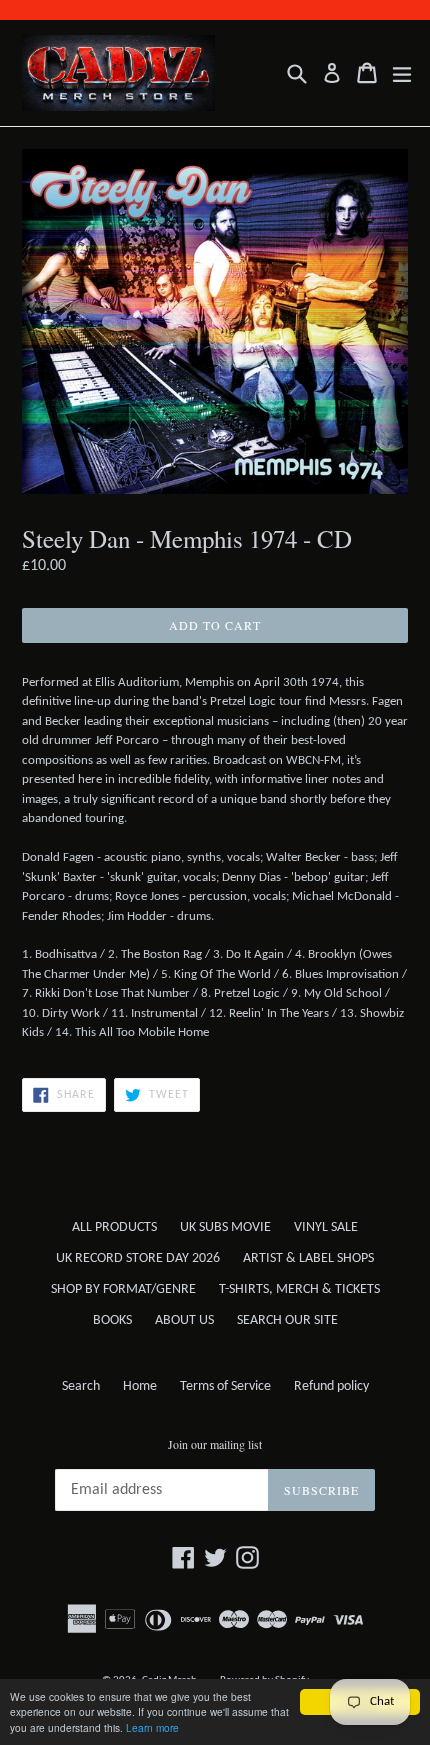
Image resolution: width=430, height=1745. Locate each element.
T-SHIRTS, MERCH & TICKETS (299, 1289)
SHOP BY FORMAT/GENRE (123, 1289)
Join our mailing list (215, 1444)
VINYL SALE (326, 1227)
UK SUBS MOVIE (225, 1227)
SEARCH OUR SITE (287, 1320)
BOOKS (112, 1320)
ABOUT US (184, 1320)
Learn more (152, 1727)
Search (81, 1386)
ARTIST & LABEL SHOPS (308, 1258)
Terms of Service (225, 1386)
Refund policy (331, 1386)
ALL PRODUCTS (114, 1227)
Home (140, 1386)
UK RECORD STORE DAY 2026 (138, 1258)
